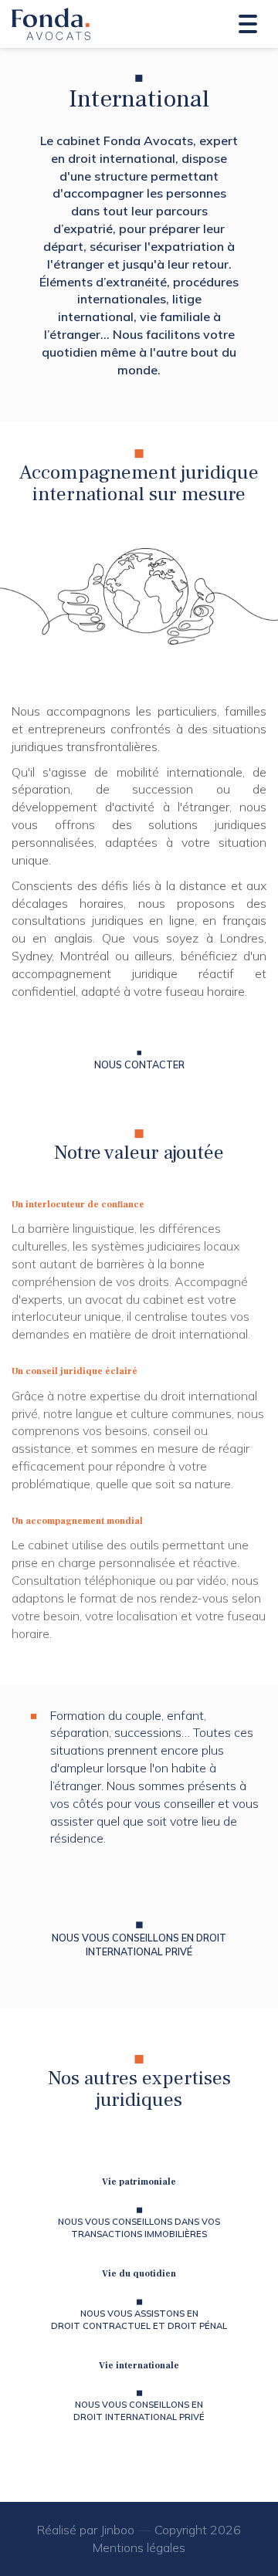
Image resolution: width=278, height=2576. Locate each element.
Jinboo (117, 2530)
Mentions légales (139, 2547)
